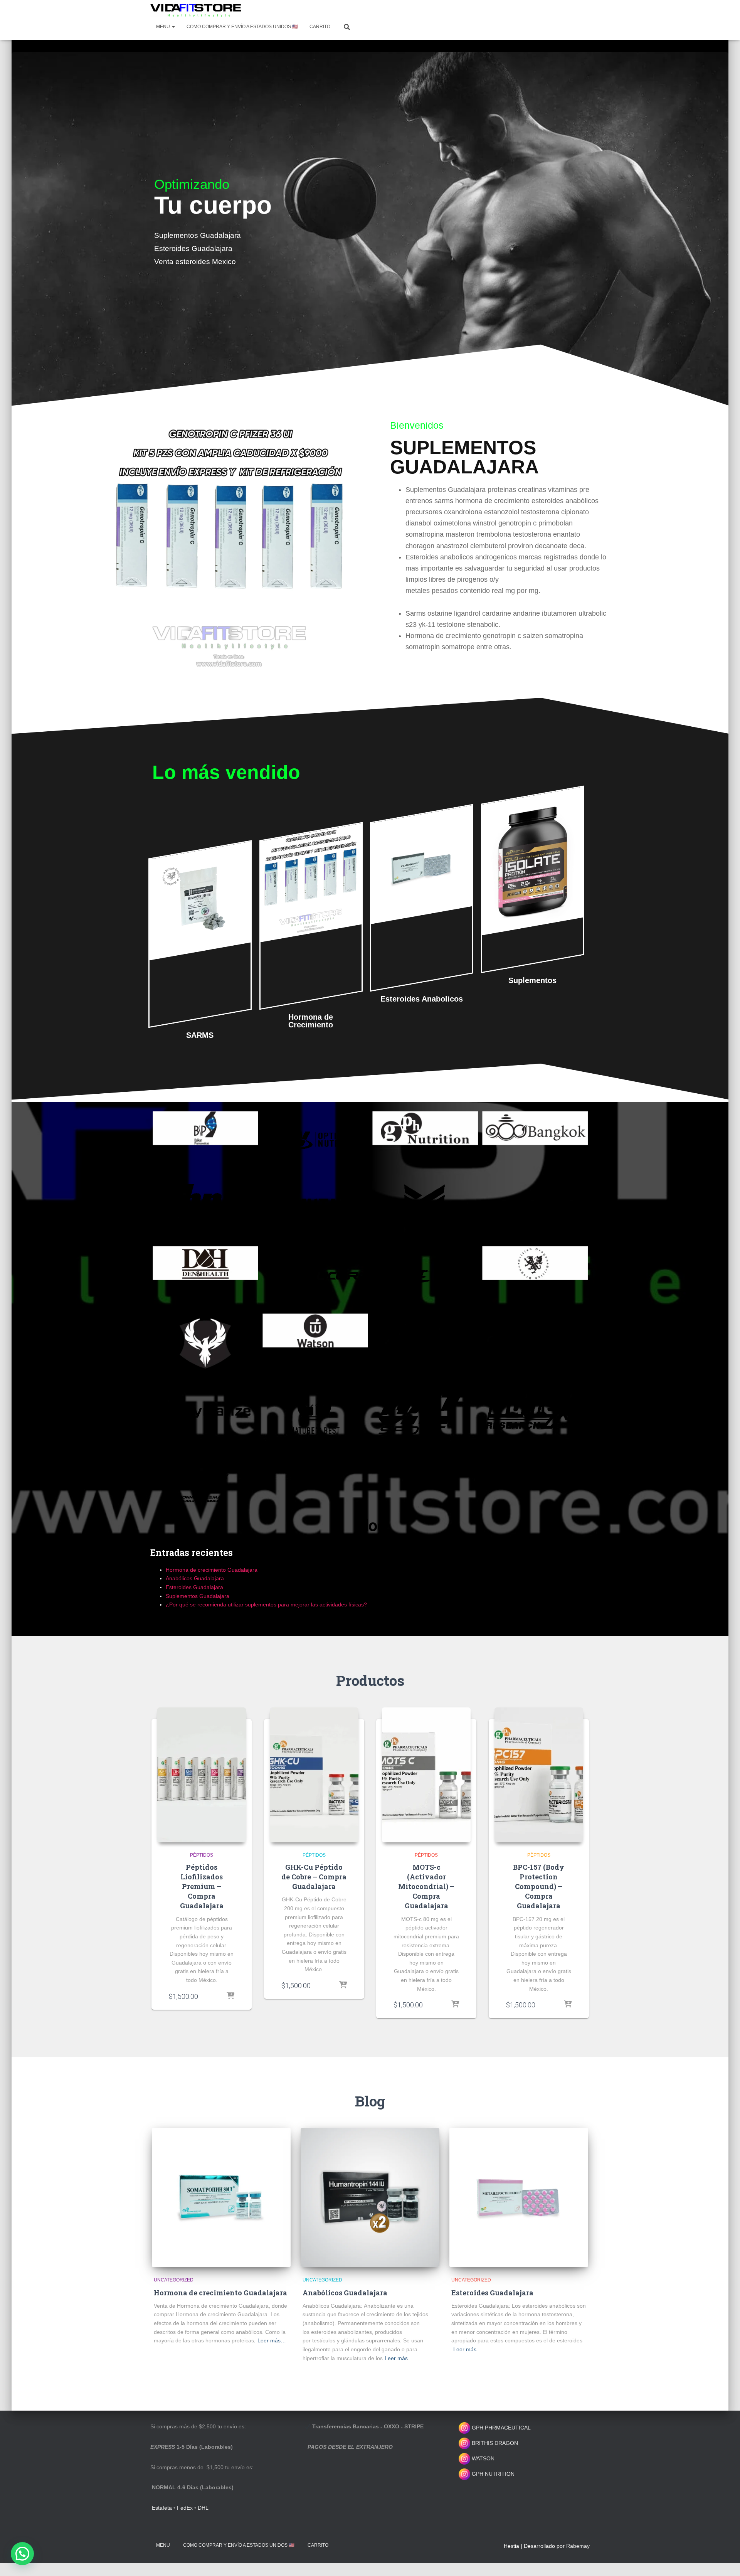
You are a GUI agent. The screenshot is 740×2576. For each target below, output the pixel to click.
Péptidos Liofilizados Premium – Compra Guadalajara (202, 1887)
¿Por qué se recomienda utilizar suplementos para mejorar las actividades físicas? (266, 1605)
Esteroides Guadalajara (194, 1587)
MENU (164, 27)
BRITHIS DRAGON (494, 2443)
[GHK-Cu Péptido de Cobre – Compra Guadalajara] (314, 1775)
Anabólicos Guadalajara (195, 1578)
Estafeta (162, 2508)
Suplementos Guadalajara (198, 1596)
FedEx (185, 2508)
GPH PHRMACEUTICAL (501, 2428)
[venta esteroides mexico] (196, 10)
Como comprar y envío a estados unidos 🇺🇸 (242, 27)
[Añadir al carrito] (230, 1996)
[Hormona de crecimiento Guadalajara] (221, 2197)
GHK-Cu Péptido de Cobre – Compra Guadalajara (314, 1877)
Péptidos (202, 1855)
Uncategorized (174, 2280)
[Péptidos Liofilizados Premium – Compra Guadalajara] (202, 1775)
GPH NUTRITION (492, 2474)
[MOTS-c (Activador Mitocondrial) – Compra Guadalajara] (426, 1775)
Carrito (320, 27)
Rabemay (578, 2546)
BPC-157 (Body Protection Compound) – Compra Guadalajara (539, 1887)
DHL (203, 2508)
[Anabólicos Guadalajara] (370, 2197)
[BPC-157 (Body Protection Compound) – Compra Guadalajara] (539, 1775)
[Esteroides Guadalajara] (519, 2197)
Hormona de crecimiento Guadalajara (212, 1570)
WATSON (482, 2458)
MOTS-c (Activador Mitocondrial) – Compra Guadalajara (426, 1887)
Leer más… (272, 2340)
